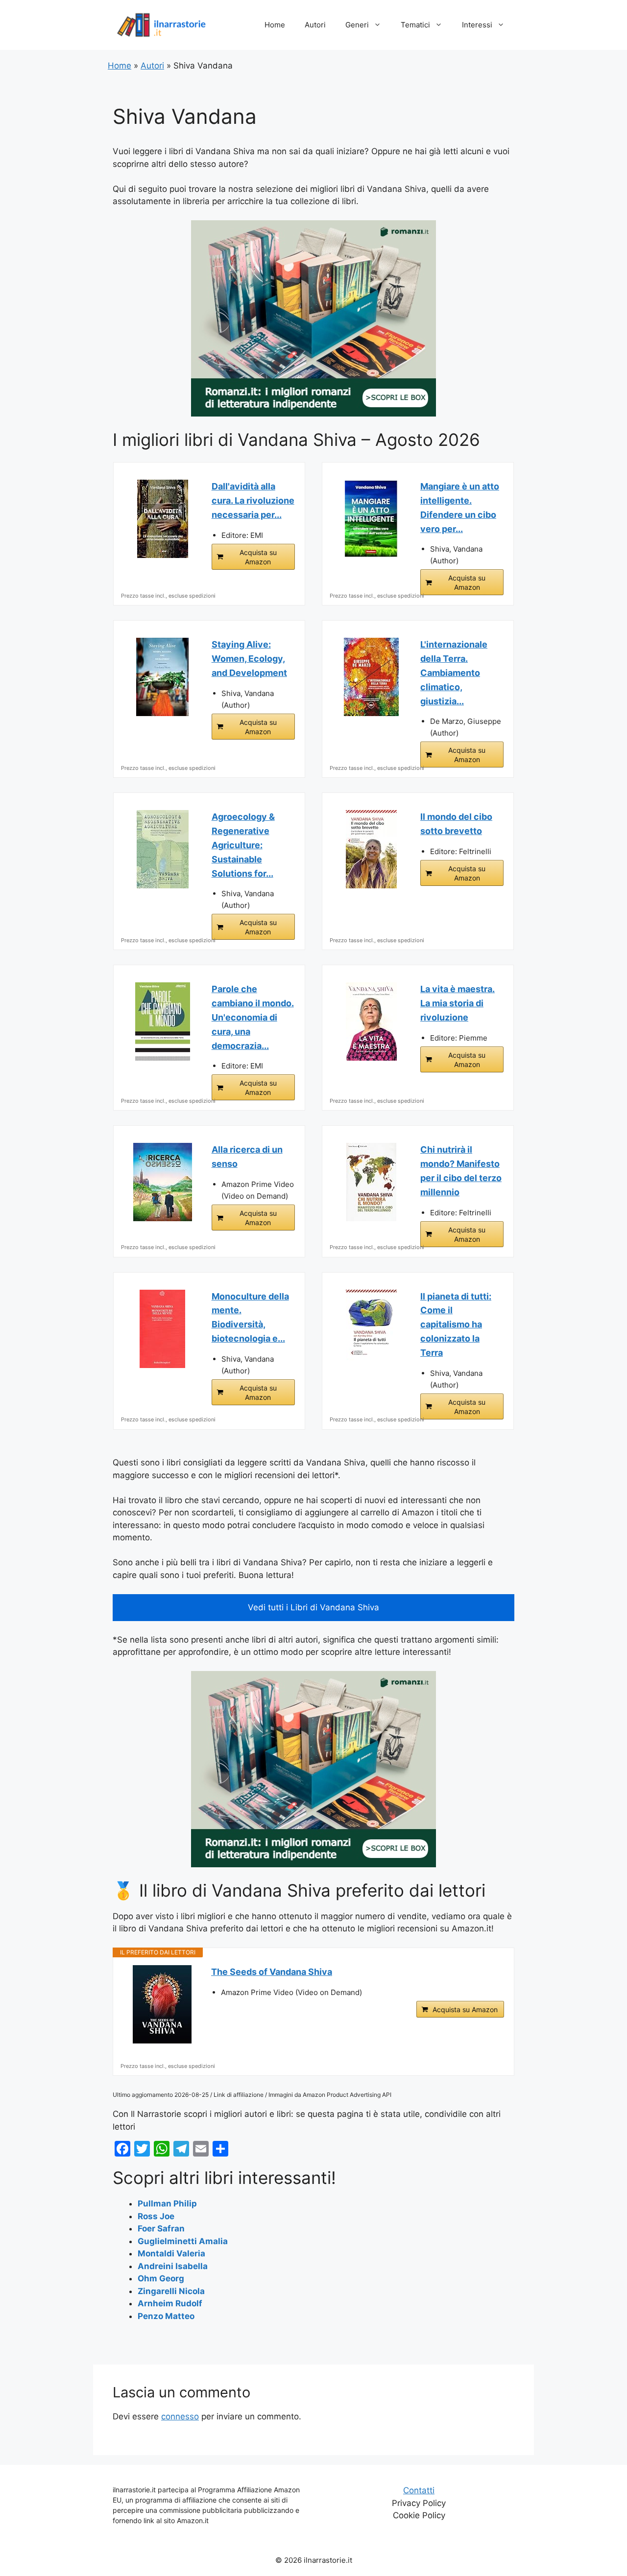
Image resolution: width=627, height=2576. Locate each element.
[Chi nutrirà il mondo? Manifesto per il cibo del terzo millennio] (371, 1182)
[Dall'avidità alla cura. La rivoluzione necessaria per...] (163, 519)
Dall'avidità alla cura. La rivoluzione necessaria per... (253, 500)
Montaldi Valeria (171, 2253)
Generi (357, 25)
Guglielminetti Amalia (183, 2241)
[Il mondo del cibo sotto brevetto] (371, 849)
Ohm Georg (161, 2278)
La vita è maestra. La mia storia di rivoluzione (458, 1003)
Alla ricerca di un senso (247, 1157)
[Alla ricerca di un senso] (163, 1182)
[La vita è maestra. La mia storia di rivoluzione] (371, 1021)
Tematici (415, 25)
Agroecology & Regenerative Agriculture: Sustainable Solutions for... (243, 845)
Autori (315, 25)
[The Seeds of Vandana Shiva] (162, 2004)
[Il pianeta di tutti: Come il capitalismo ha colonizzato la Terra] (371, 1329)
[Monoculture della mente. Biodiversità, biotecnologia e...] (163, 1329)
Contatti (419, 2490)
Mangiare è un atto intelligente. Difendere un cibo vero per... (460, 507)
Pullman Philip (167, 2204)
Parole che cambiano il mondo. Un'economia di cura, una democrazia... (253, 1017)
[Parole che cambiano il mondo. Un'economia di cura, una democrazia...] (163, 1021)
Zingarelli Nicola (171, 2291)
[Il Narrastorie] (162, 24)
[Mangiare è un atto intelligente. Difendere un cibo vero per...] (371, 519)
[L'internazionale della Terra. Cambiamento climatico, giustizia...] (371, 677)
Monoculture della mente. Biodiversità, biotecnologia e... (250, 1317)
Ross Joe (156, 2216)
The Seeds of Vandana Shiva (272, 1972)
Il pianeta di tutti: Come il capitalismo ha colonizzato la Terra (456, 1324)
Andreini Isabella (173, 2266)
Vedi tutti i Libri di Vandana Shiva (313, 1607)
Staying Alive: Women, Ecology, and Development (249, 659)
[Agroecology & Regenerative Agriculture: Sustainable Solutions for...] (163, 849)
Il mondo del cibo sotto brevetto (456, 824)
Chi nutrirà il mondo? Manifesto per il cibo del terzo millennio (461, 1171)
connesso (180, 2416)
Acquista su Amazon (258, 557)
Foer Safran (161, 2228)
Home (275, 25)
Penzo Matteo (166, 2316)
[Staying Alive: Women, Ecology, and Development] (163, 677)
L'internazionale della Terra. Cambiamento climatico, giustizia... (454, 673)
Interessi (477, 25)
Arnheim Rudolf (170, 2303)
